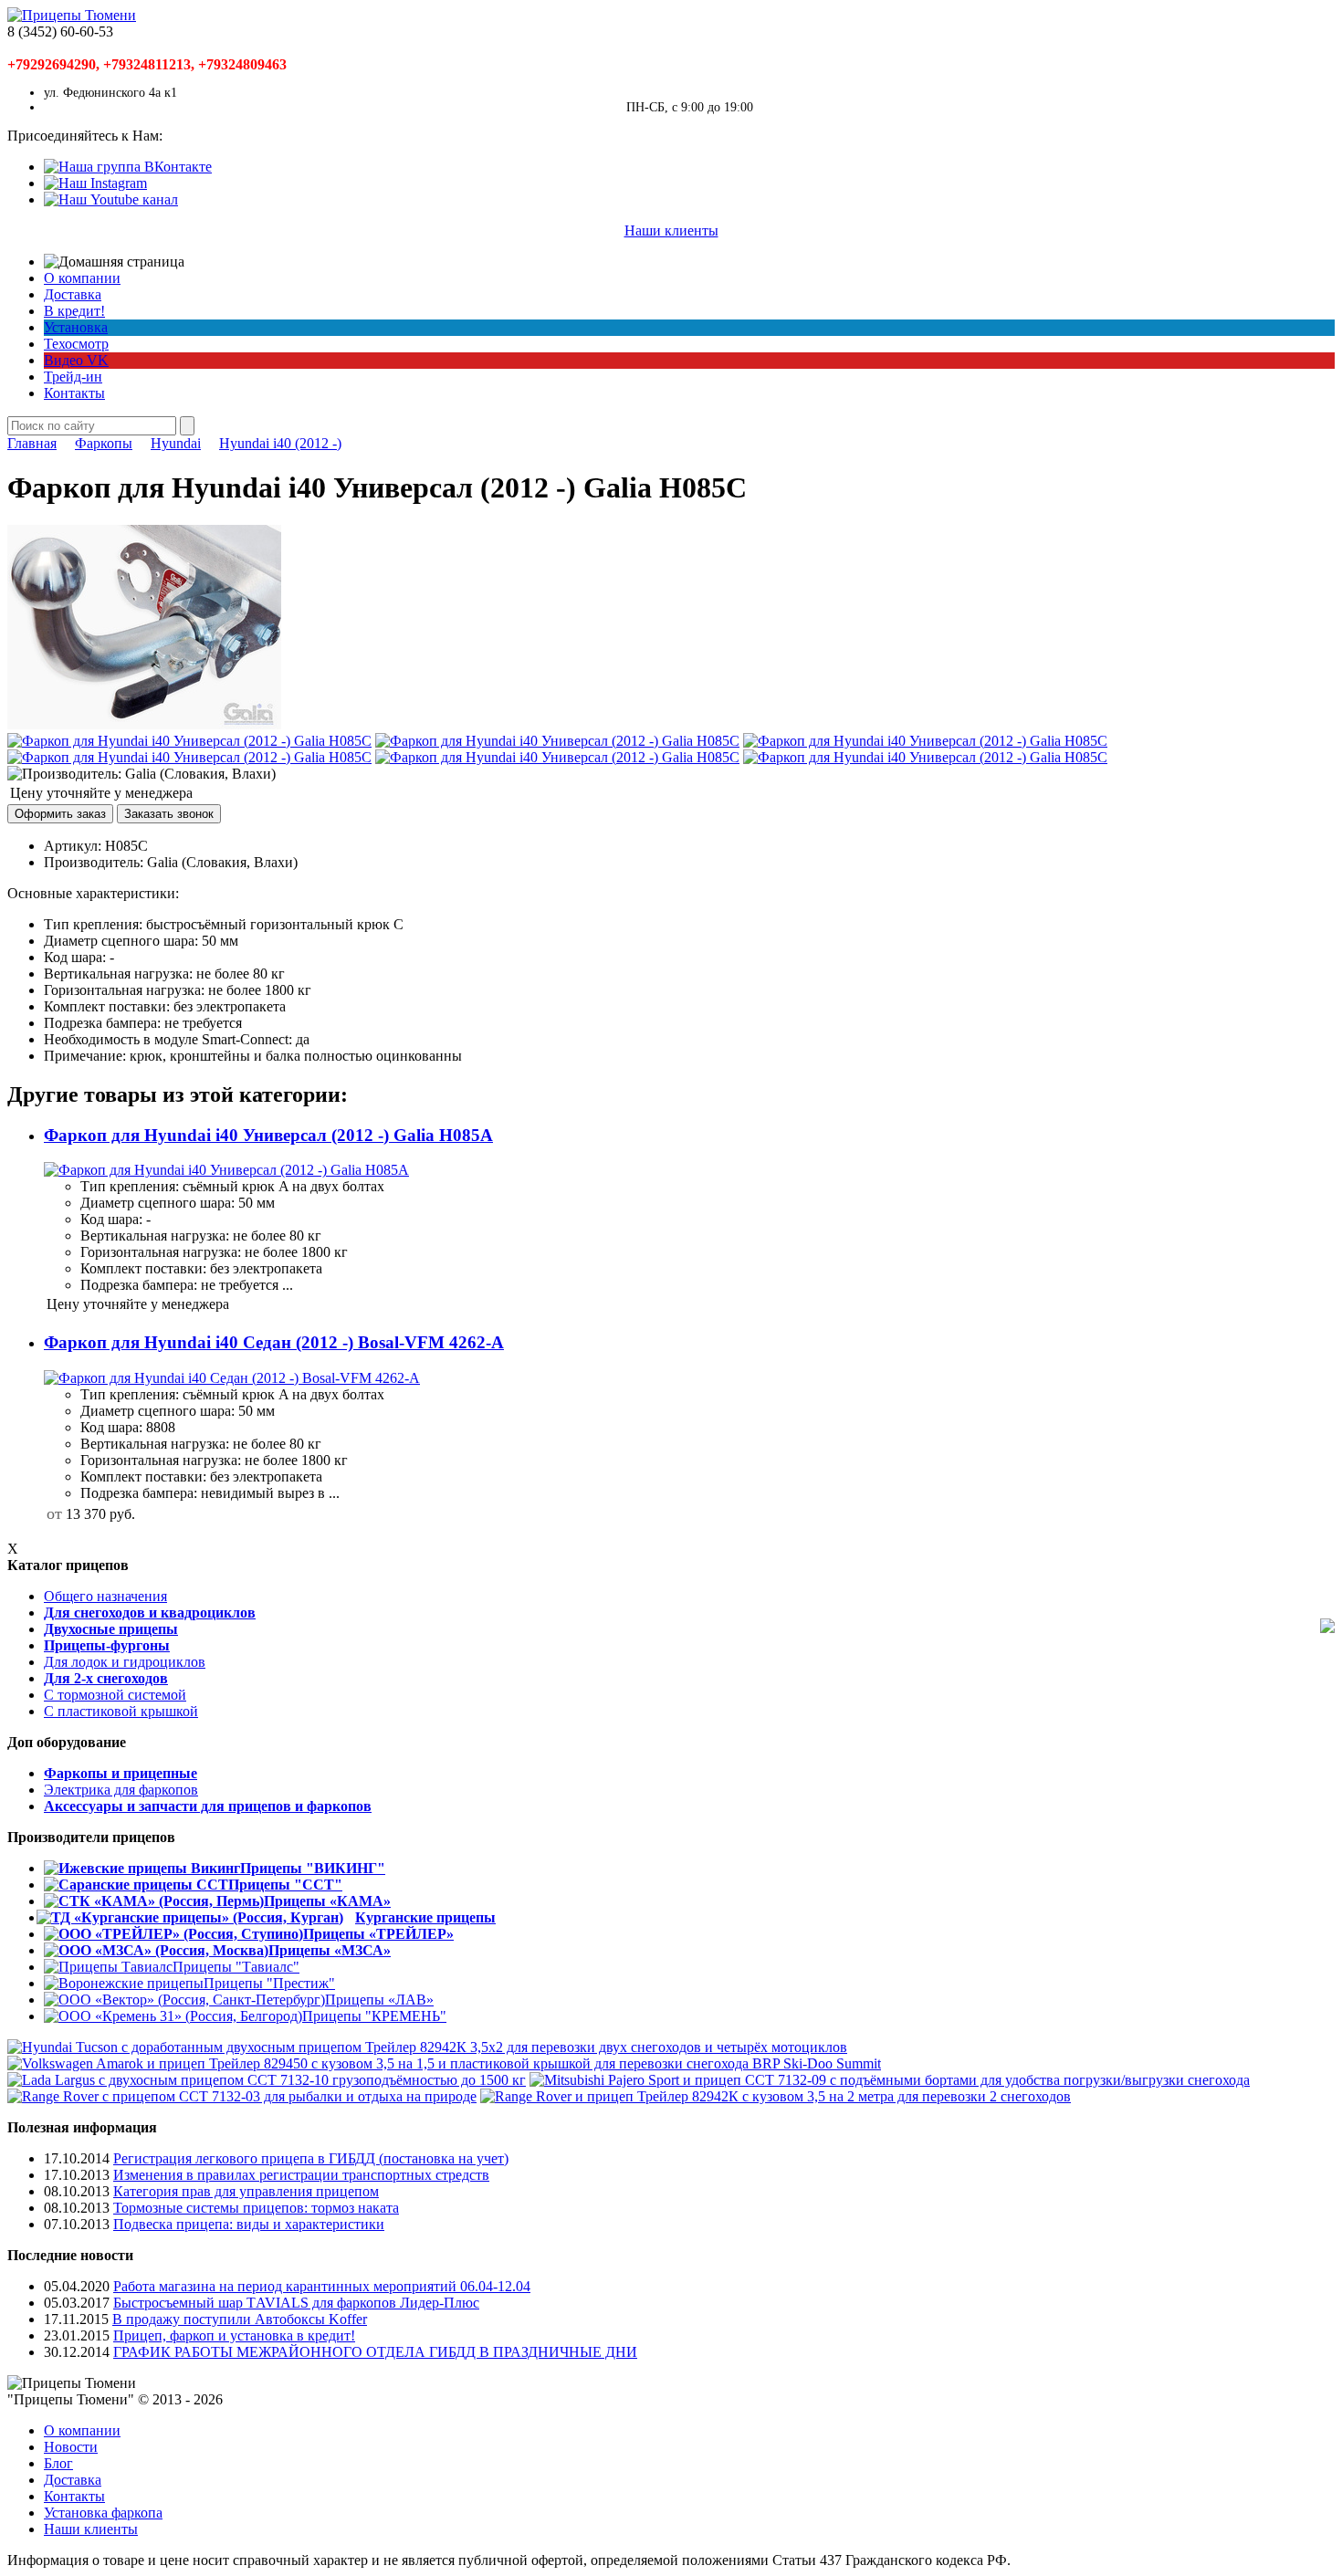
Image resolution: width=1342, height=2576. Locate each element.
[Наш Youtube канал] (111, 199)
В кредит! (74, 311)
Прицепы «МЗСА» (330, 1950)
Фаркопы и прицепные (121, 1773)
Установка (76, 327)
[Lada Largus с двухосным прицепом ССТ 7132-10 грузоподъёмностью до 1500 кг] (267, 2080)
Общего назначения (105, 1596)
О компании (82, 278)
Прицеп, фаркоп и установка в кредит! (234, 2335)
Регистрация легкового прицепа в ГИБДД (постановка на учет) (311, 2158)
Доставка (73, 294)
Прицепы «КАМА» (327, 1901)
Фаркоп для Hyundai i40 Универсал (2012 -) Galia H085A (268, 1135)
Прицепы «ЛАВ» (379, 2000)
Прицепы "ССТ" (285, 1885)
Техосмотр (76, 344)
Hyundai (176, 443)
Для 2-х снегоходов (106, 1678)
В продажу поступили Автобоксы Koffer (240, 2319)
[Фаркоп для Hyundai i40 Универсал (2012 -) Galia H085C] (144, 724)
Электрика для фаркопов (121, 1790)
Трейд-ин (73, 377)
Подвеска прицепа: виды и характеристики (249, 2224)
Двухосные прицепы (111, 1629)
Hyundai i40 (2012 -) (280, 443)
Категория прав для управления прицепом (246, 2191)
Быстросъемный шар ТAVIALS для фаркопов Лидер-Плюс (296, 2303)
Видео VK (76, 360)
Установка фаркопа (103, 2513)
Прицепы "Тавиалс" (236, 1967)
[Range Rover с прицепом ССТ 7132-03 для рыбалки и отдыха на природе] (242, 2096)
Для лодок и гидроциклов (125, 1662)
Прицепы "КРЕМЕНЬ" (374, 2016)
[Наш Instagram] (95, 183)
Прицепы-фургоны (107, 1645)
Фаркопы (104, 443)
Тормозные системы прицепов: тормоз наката (256, 2208)
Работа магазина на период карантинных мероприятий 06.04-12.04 (322, 2286)
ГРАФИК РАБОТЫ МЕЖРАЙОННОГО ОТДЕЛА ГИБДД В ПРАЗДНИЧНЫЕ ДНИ (375, 2352)
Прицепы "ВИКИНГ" (313, 1868)
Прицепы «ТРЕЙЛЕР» (378, 1934)
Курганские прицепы (425, 1917)
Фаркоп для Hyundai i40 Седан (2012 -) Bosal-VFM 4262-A (274, 1342)
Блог (58, 2463)
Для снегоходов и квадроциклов (150, 1613)
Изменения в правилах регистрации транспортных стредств (301, 2175)
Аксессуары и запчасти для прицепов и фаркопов (208, 1806)
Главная (32, 443)
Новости (71, 2447)
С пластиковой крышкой (121, 1711)
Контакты (74, 393)
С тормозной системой (115, 1695)
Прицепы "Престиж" (269, 1983)
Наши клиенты (671, 230)
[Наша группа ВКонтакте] (128, 167)
